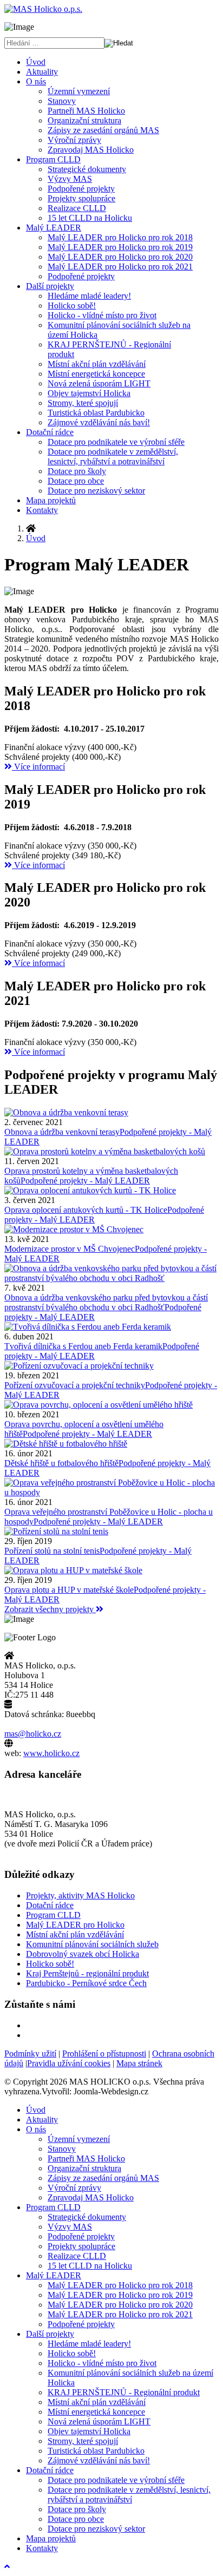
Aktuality (42, 72)
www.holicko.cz (51, 1753)
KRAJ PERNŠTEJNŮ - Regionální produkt (124, 2392)
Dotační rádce (50, 432)
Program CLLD (53, 159)
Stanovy (62, 101)
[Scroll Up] (7, 2567)
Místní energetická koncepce (96, 374)
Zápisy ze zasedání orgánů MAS (103, 130)
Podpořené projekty (81, 189)
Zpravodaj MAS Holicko (91, 150)
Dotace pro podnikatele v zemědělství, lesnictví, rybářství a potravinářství (113, 456)
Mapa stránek (139, 2063)
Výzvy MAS (70, 179)
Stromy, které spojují (83, 403)
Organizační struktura (84, 120)
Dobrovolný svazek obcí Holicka (83, 1954)
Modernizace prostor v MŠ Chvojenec (70, 1249)
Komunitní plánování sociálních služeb (92, 1944)
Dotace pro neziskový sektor (96, 491)
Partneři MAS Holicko (86, 111)
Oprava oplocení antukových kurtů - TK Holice (86, 1210)
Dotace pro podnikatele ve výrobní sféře (116, 442)
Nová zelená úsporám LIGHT (99, 383)
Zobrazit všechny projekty (50, 1609)
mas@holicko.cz (33, 1734)
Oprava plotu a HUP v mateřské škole (69, 1590)
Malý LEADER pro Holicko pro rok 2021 (120, 267)
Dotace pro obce (76, 481)
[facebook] (32, 2025)
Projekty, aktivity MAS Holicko (80, 1895)
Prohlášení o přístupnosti (104, 2053)
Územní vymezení (79, 91)
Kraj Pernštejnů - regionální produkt (87, 1973)
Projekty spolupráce (81, 198)
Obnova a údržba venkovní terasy (62, 1132)
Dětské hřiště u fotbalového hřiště (61, 1463)
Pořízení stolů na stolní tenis (52, 1551)
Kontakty (42, 510)
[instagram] (32, 2035)
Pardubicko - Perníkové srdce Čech (86, 1983)
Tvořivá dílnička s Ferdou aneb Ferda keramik (83, 1346)
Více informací (38, 767)
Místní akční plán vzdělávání (97, 364)
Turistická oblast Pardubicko (96, 413)
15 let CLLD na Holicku (90, 218)
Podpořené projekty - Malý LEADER (85, 1181)
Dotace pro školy (77, 471)
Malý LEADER (54, 228)
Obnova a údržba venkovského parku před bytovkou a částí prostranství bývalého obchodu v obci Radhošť (106, 1302)
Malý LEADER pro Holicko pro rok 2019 (120, 247)
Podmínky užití (30, 2053)
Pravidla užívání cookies (69, 2063)
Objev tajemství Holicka (89, 393)
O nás (36, 81)
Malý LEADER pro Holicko (75, 1925)
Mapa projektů (51, 500)
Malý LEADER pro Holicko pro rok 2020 (120, 257)
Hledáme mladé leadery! (89, 296)
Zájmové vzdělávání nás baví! (99, 422)
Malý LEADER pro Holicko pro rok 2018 (120, 237)
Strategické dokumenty (87, 169)
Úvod (36, 62)
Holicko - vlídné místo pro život (102, 315)
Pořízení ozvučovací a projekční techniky (75, 1385)
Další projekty (50, 286)
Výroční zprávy (74, 140)
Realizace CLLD (77, 208)
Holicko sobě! (72, 305)
